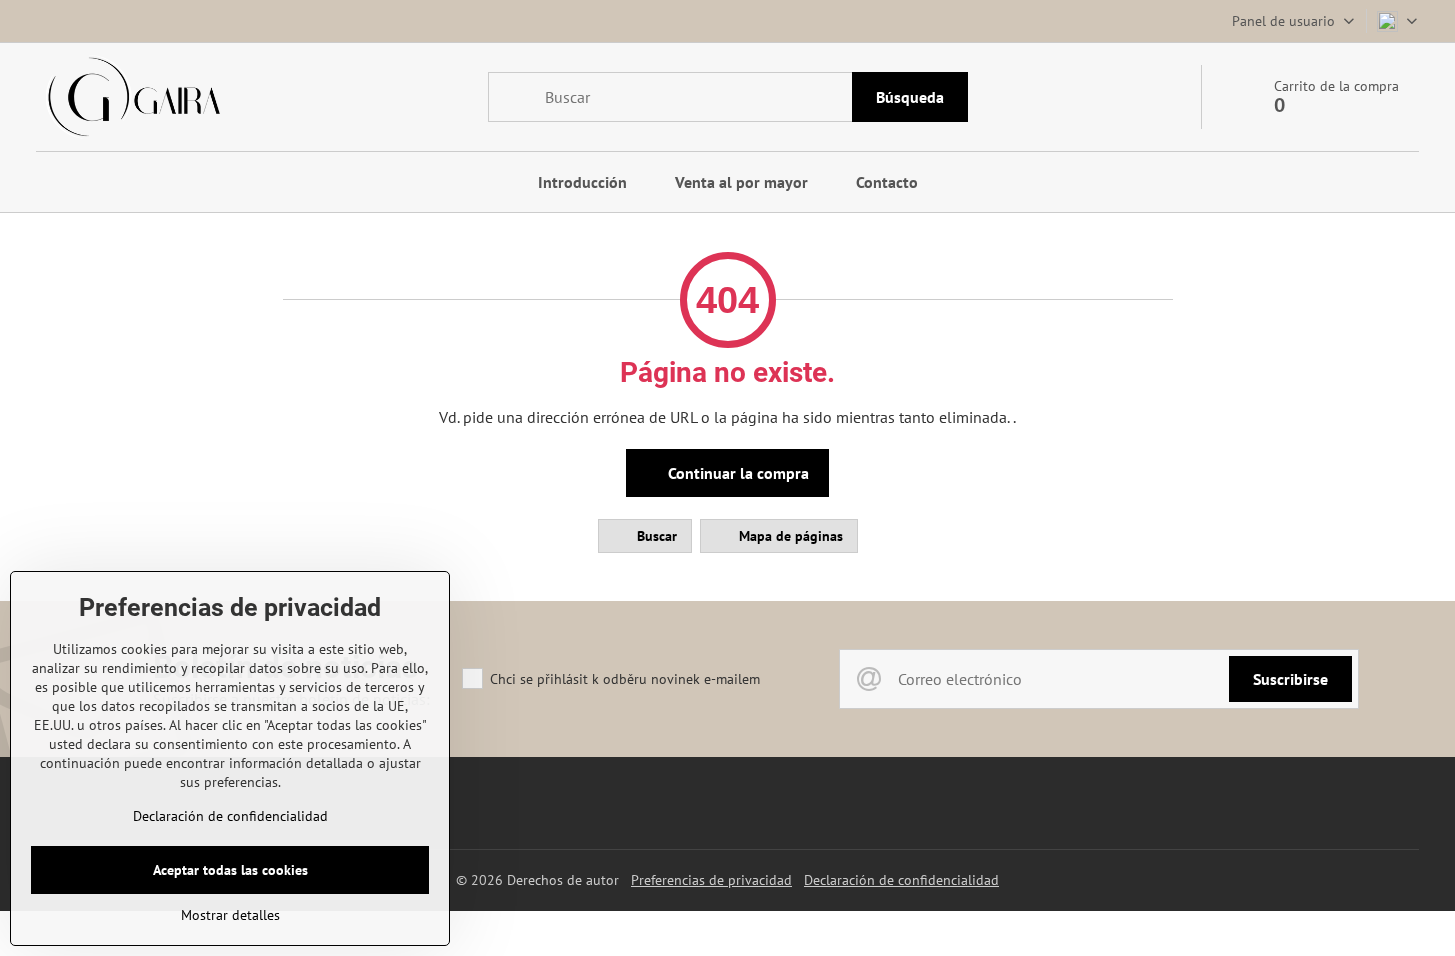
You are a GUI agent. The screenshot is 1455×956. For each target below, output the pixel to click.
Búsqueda (910, 97)
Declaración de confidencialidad (901, 880)
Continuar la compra (736, 473)
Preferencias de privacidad (711, 880)
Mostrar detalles (230, 915)
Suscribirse (1290, 679)
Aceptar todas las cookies (230, 870)
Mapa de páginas (789, 536)
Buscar (655, 536)
